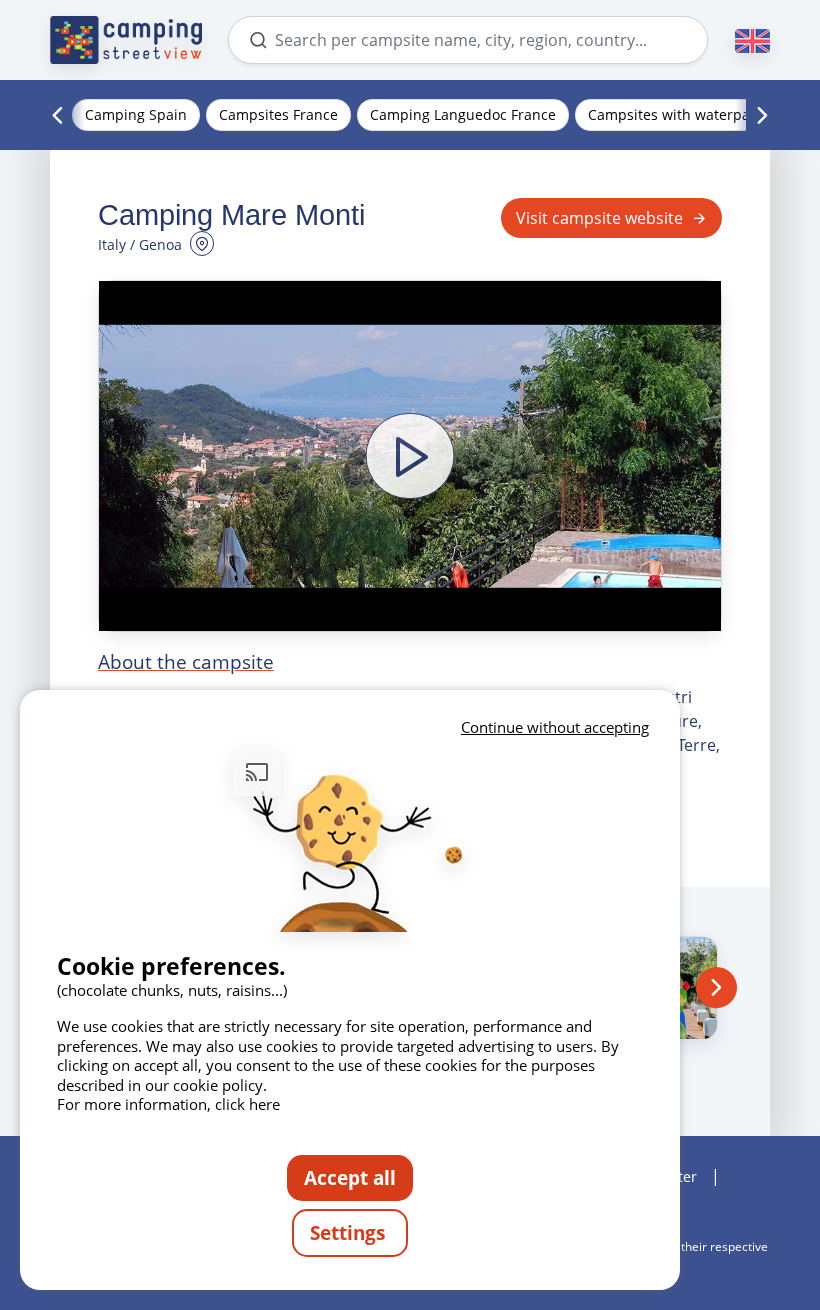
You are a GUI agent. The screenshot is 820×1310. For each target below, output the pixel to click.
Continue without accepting (555, 727)
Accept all (350, 1177)
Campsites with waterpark (675, 114)
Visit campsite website (599, 218)
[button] (410, 456)
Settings (350, 1232)
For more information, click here (168, 1104)
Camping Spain (136, 114)
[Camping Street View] (126, 40)
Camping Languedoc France (463, 114)
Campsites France (278, 114)
